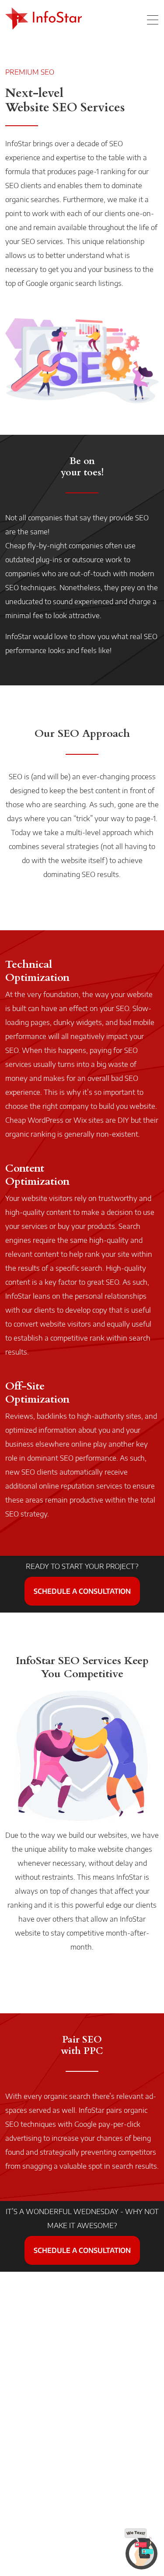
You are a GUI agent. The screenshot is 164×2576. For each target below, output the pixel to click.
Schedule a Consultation (82, 1591)
